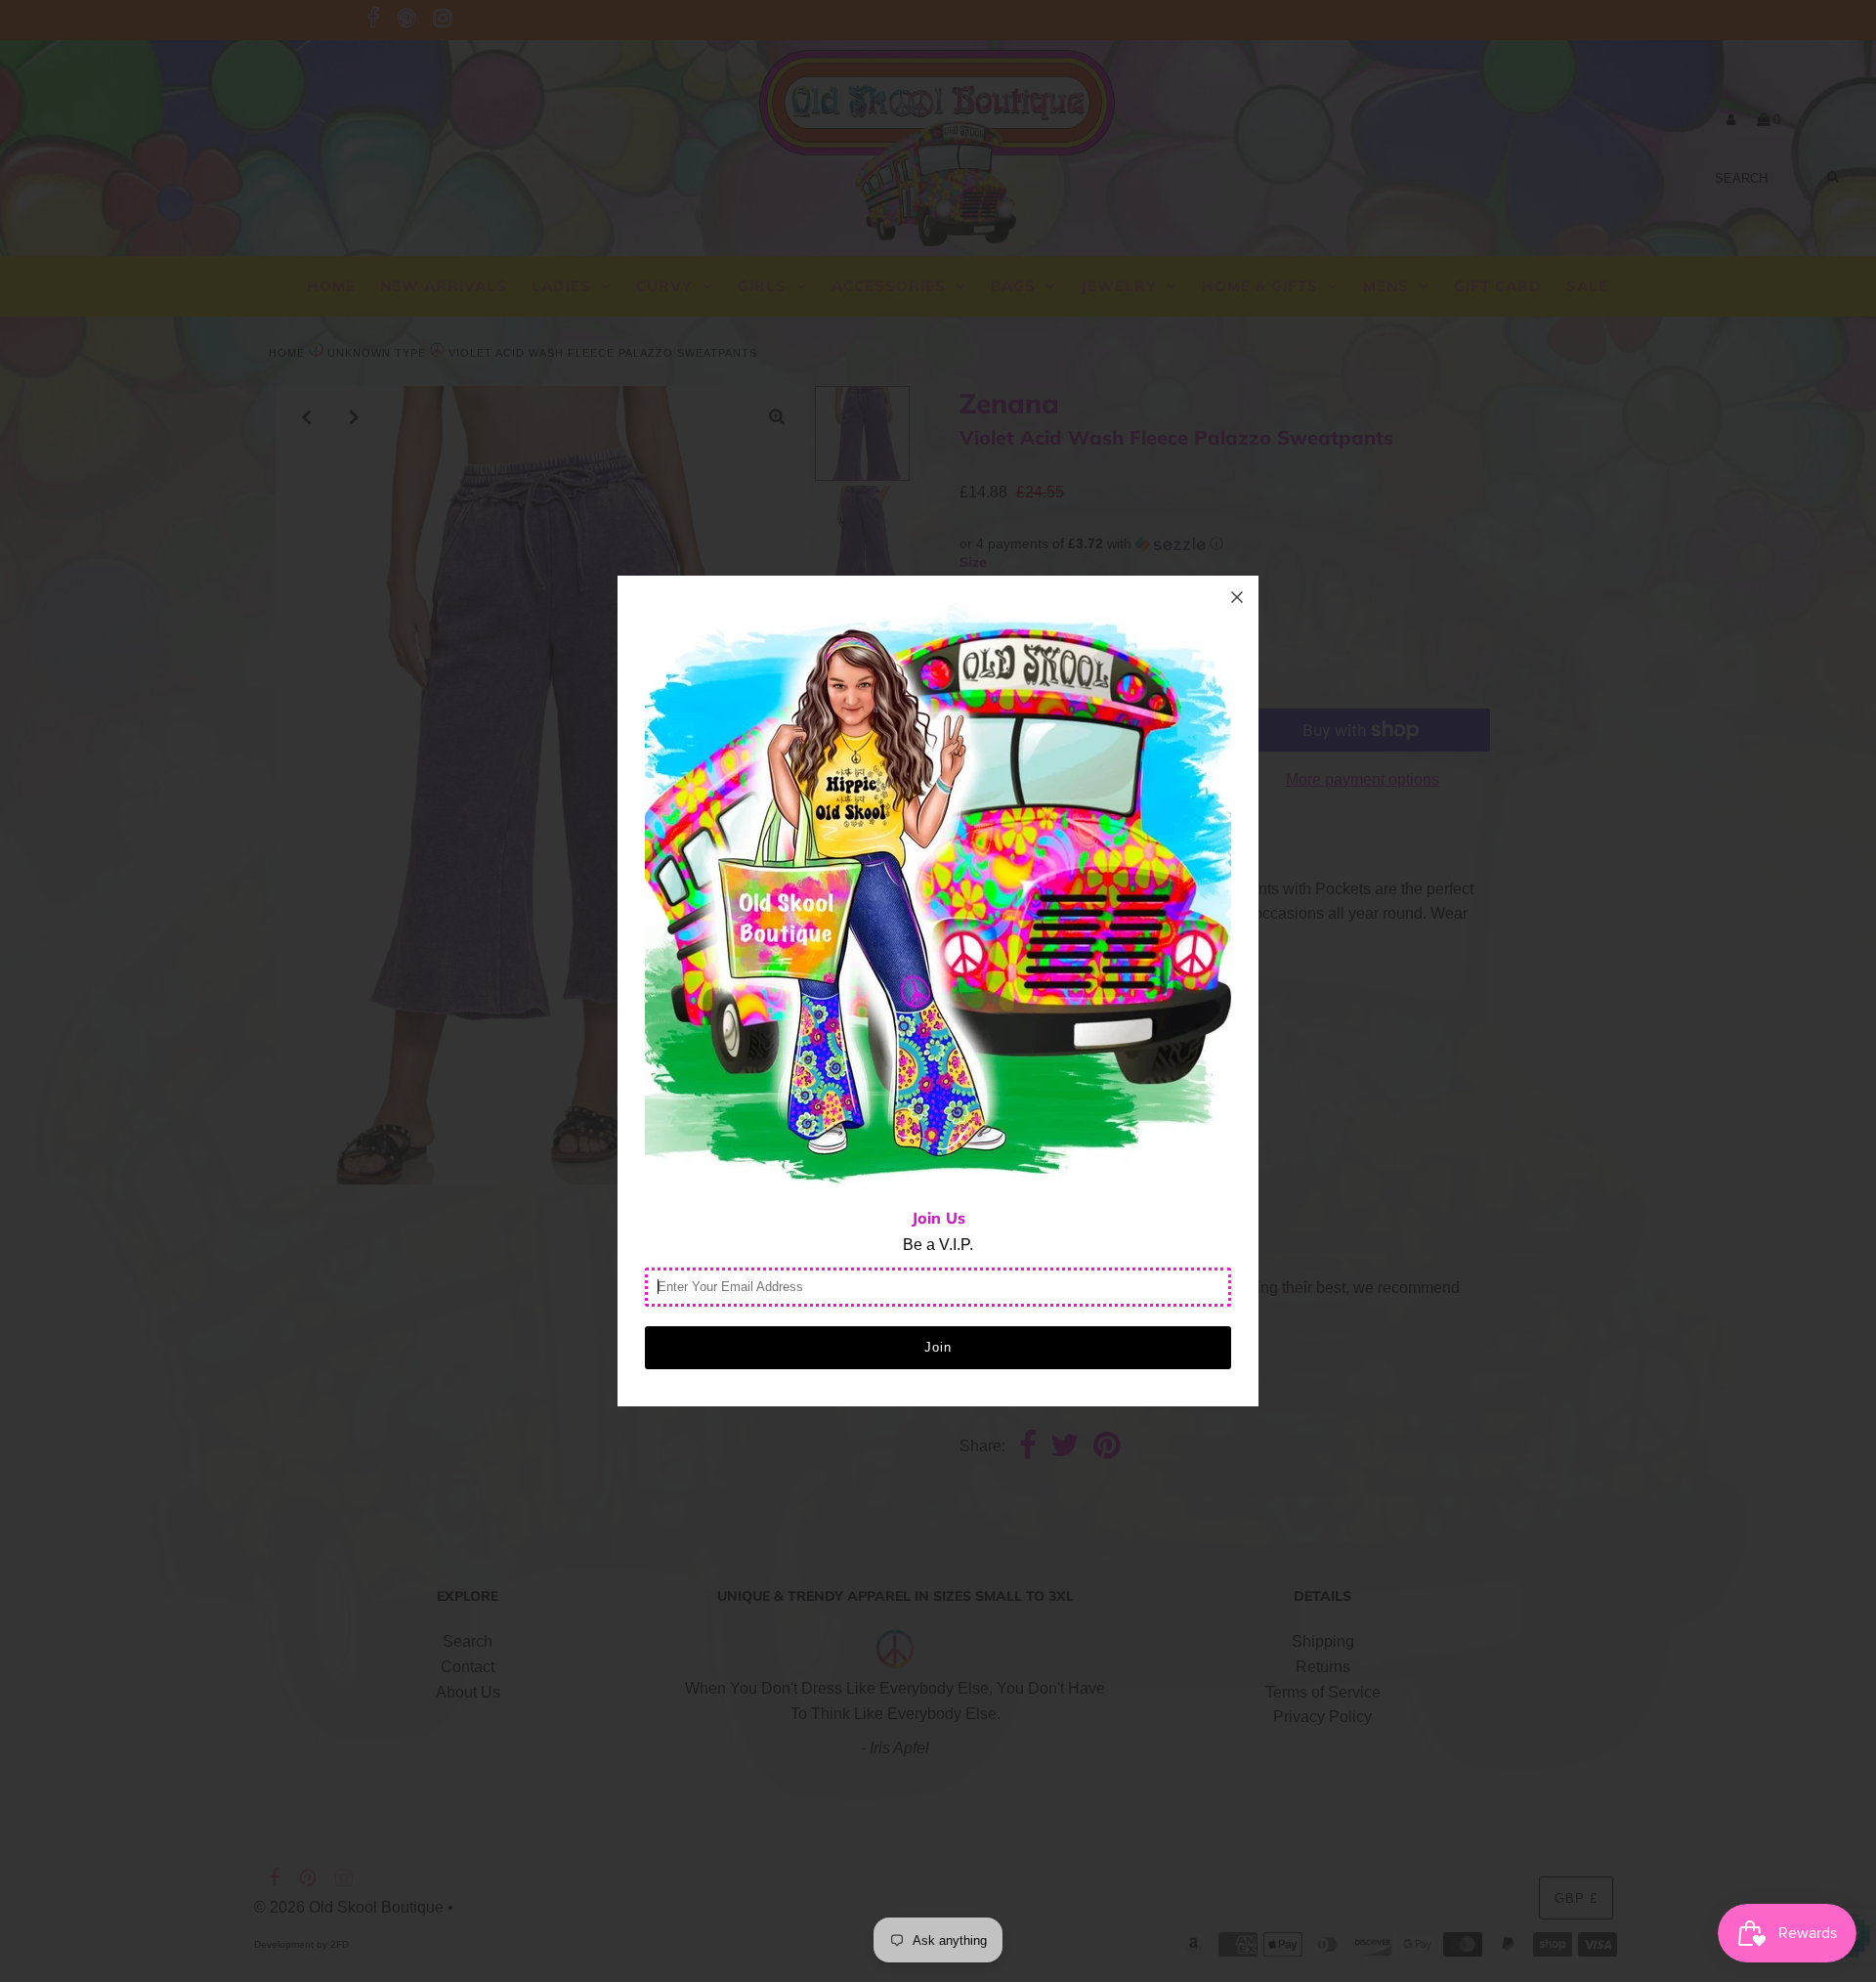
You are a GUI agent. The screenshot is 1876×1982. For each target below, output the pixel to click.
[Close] (1237, 597)
